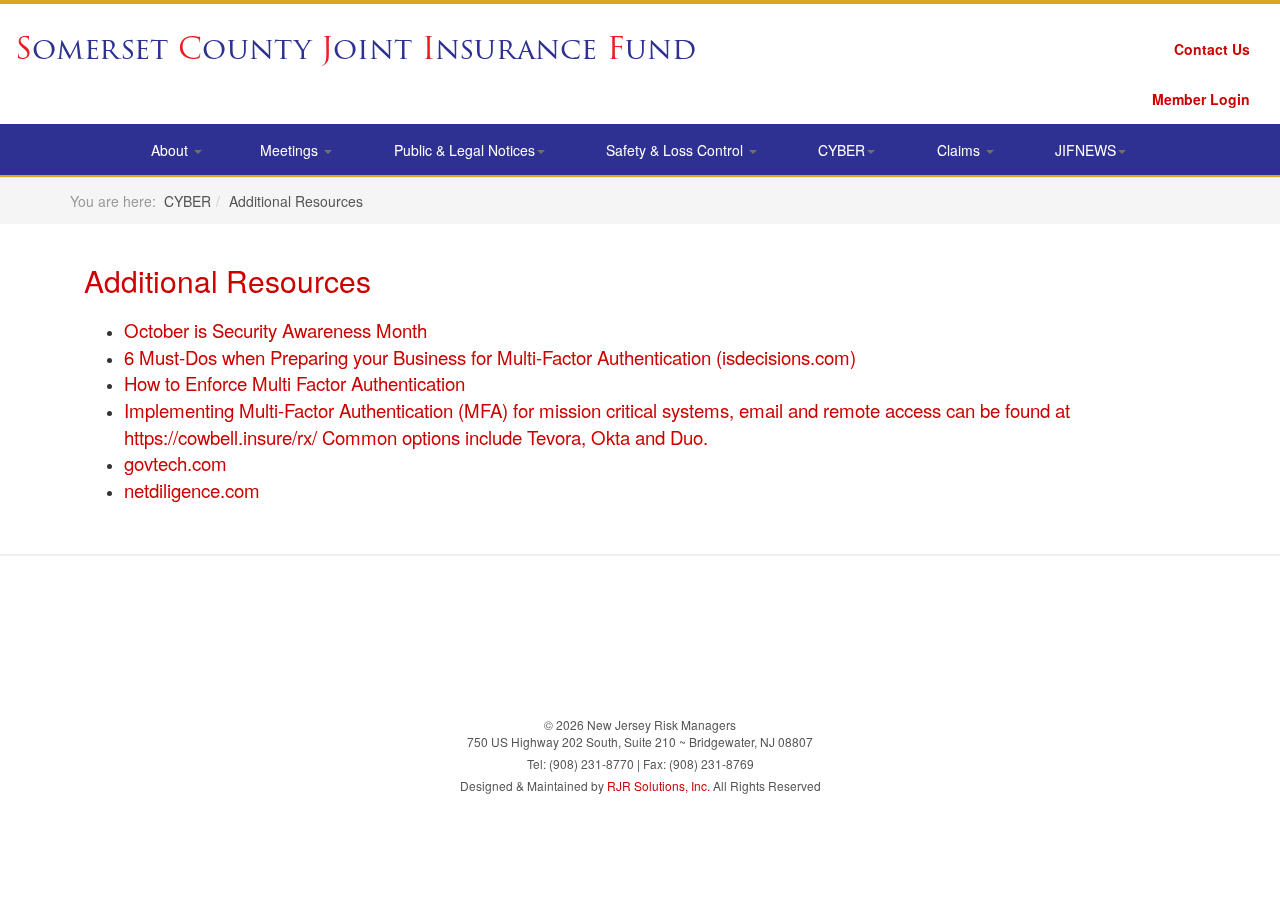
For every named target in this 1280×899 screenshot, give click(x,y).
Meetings (291, 150)
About (171, 150)
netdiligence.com (192, 490)
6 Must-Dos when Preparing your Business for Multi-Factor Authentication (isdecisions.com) (490, 357)
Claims (960, 150)
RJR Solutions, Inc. (658, 785)
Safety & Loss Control (676, 150)
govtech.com (175, 463)
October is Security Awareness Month (275, 330)
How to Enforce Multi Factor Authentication (294, 383)
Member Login (1201, 99)
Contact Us (1212, 49)
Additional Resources (227, 280)
